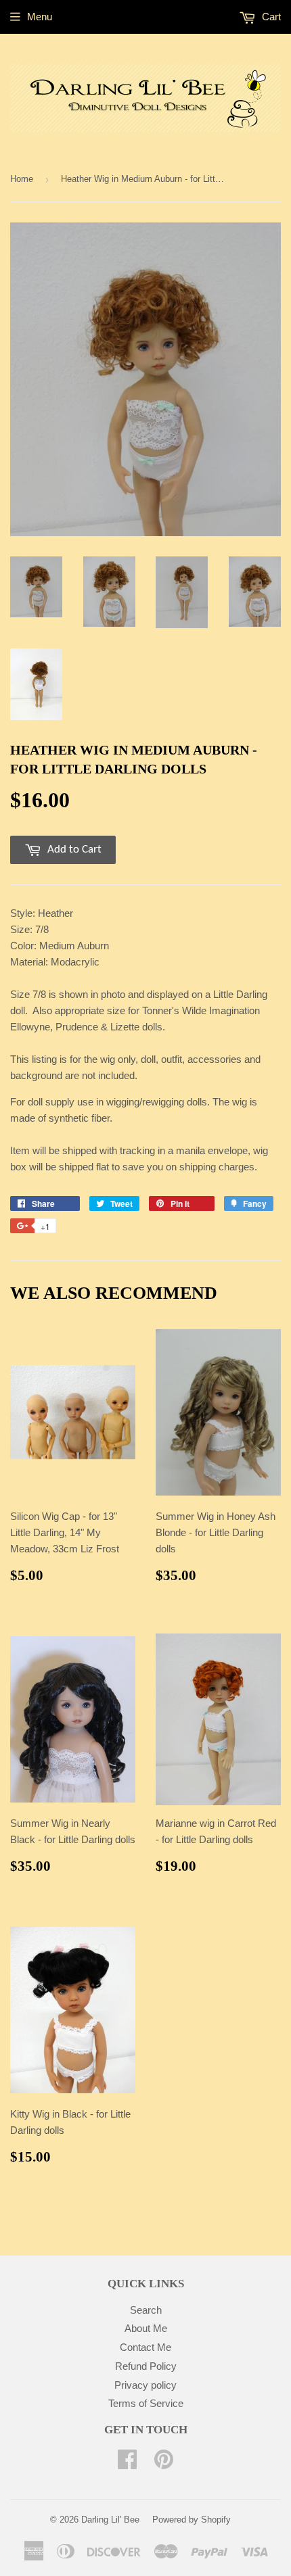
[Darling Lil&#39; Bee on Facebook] (127, 2463)
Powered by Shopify (192, 2520)
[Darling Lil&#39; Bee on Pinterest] (164, 2463)
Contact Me (145, 2347)
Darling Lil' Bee (110, 2520)
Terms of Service (146, 2403)
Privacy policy (145, 2385)
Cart (270, 17)
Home (22, 179)
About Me (146, 2328)
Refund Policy (146, 2366)
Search (146, 2310)
